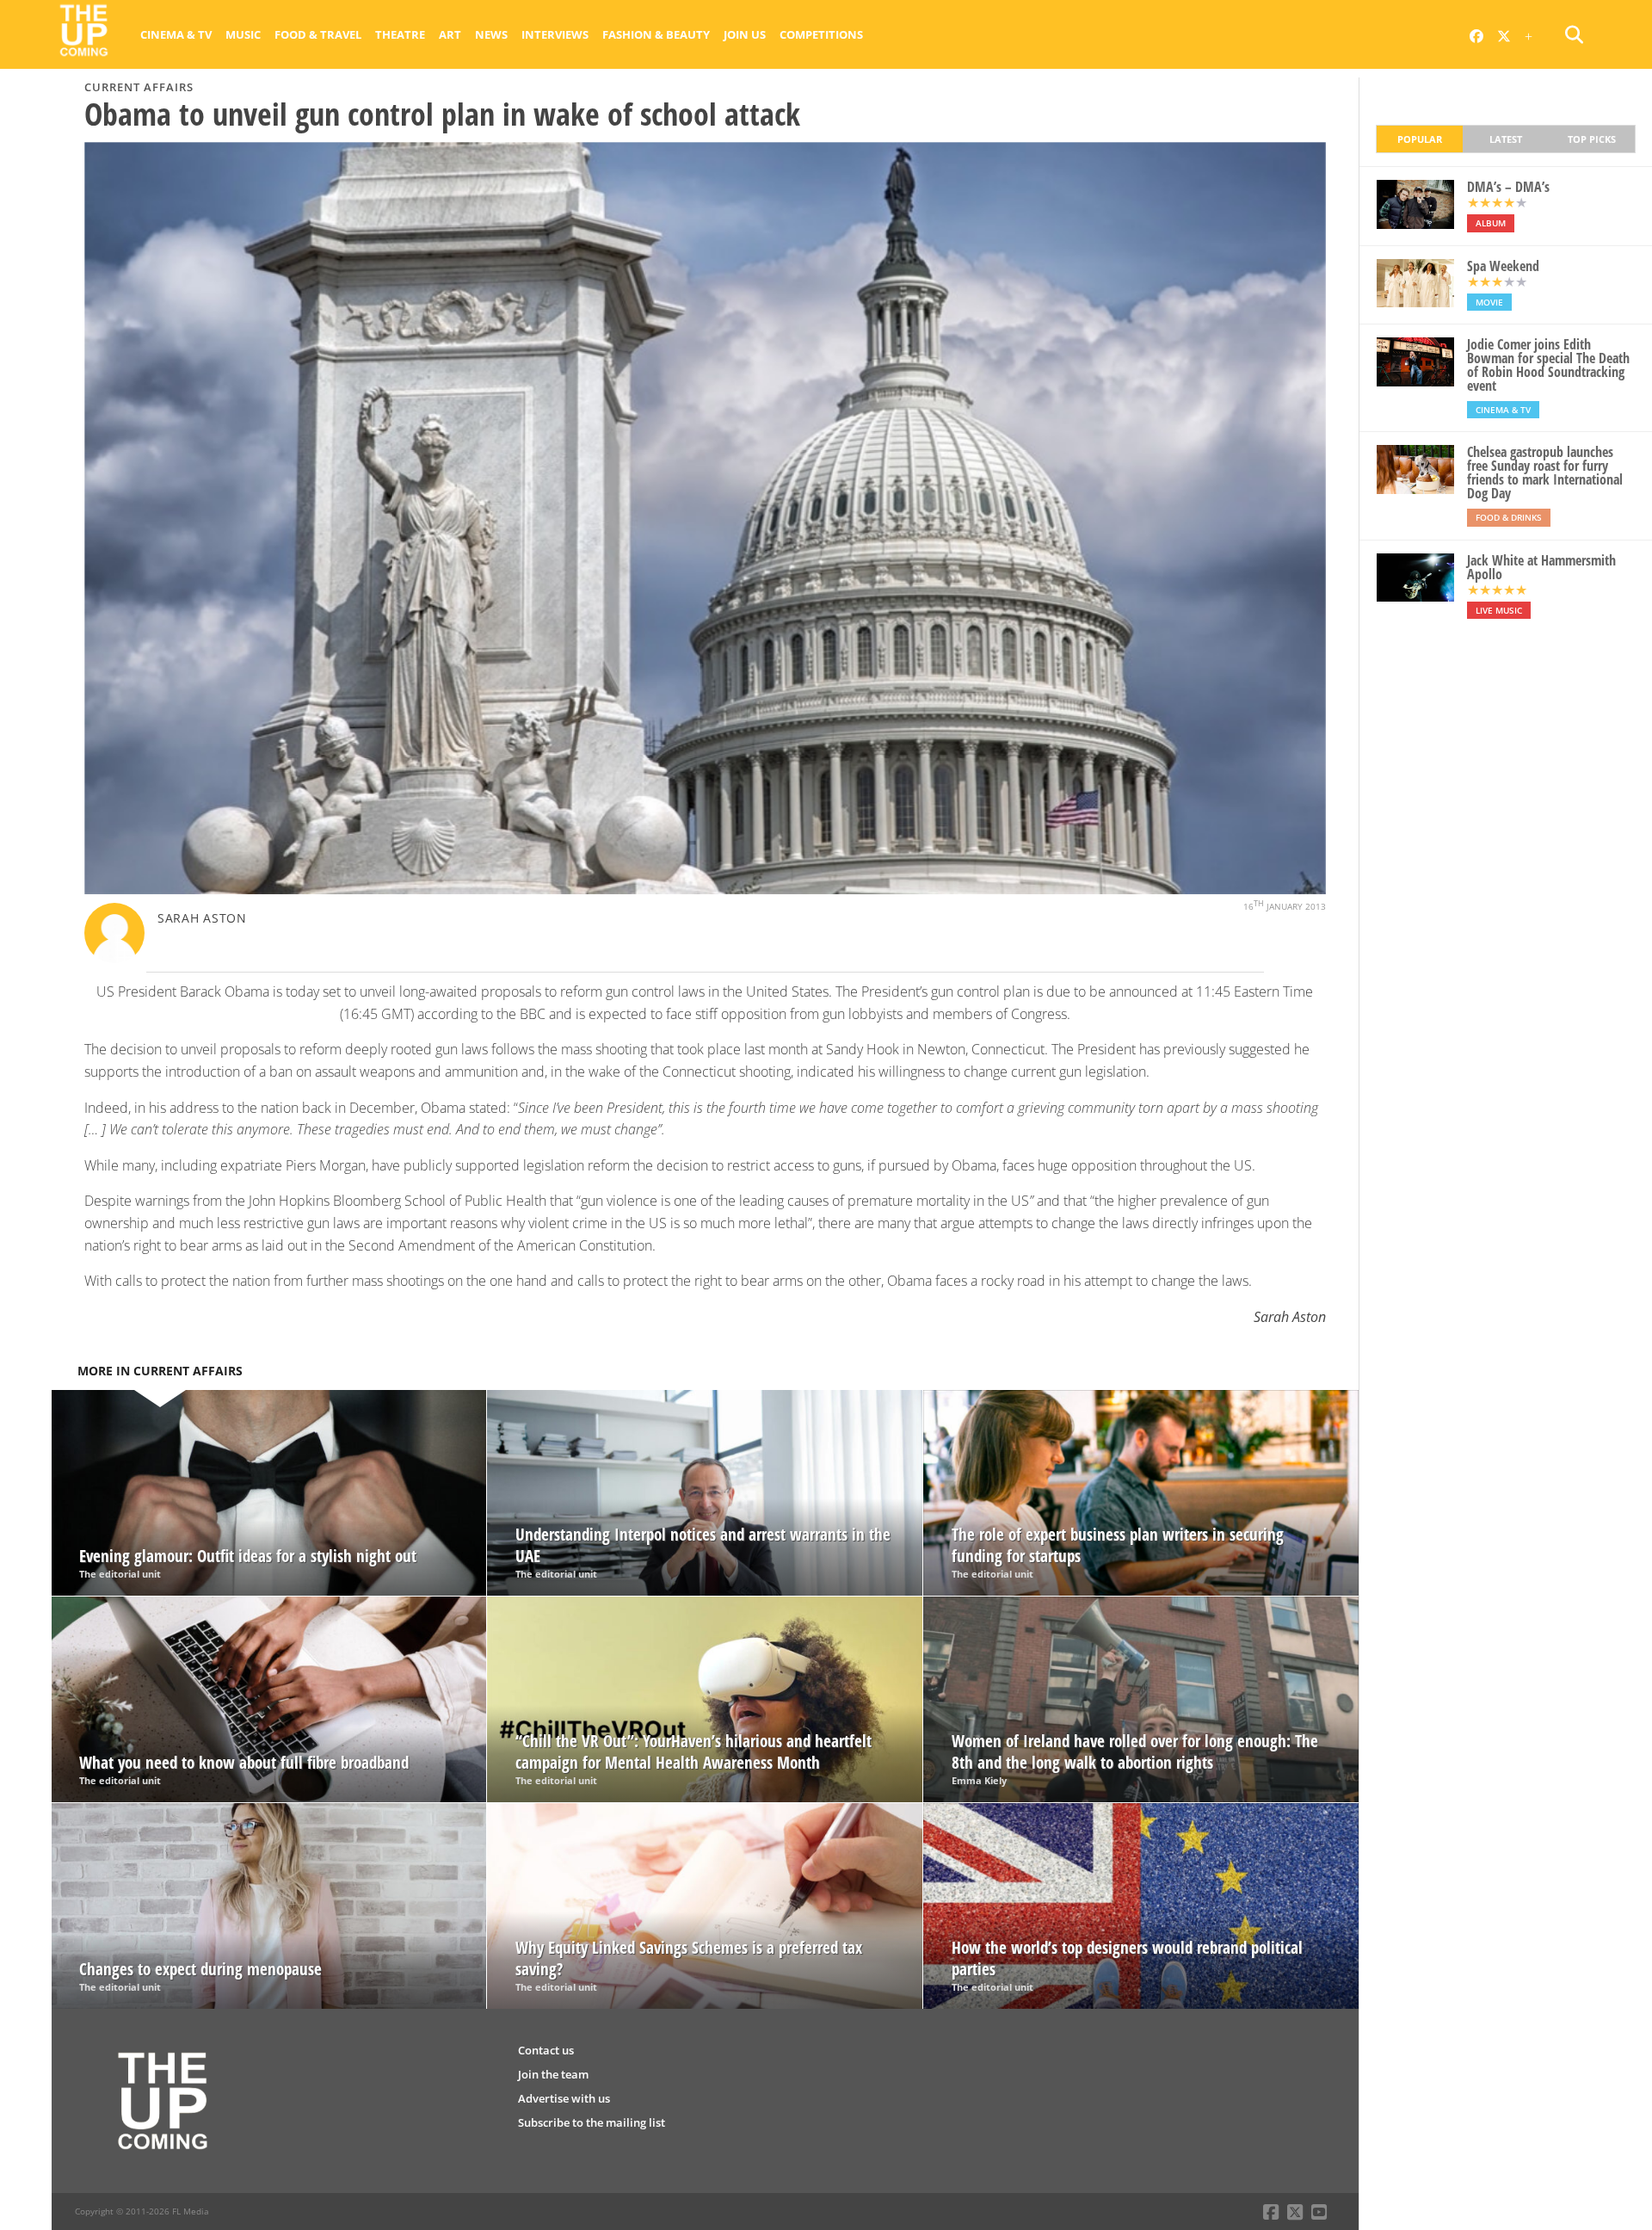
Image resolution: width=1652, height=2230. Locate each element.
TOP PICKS (1592, 139)
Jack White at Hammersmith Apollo (1541, 567)
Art (450, 34)
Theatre (400, 34)
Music (243, 34)
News (491, 34)
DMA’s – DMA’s (1508, 187)
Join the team (553, 2074)
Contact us (546, 2050)
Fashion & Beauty (656, 34)
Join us (745, 34)
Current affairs (139, 87)
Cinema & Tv (176, 34)
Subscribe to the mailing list (592, 2122)
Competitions (821, 34)
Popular (1420, 139)
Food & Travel (318, 34)
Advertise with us (564, 2098)
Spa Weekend (1503, 266)
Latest (1506, 139)
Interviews (555, 34)
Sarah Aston (202, 918)
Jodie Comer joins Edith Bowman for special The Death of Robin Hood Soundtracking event (1548, 365)
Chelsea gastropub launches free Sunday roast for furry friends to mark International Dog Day (1545, 473)
